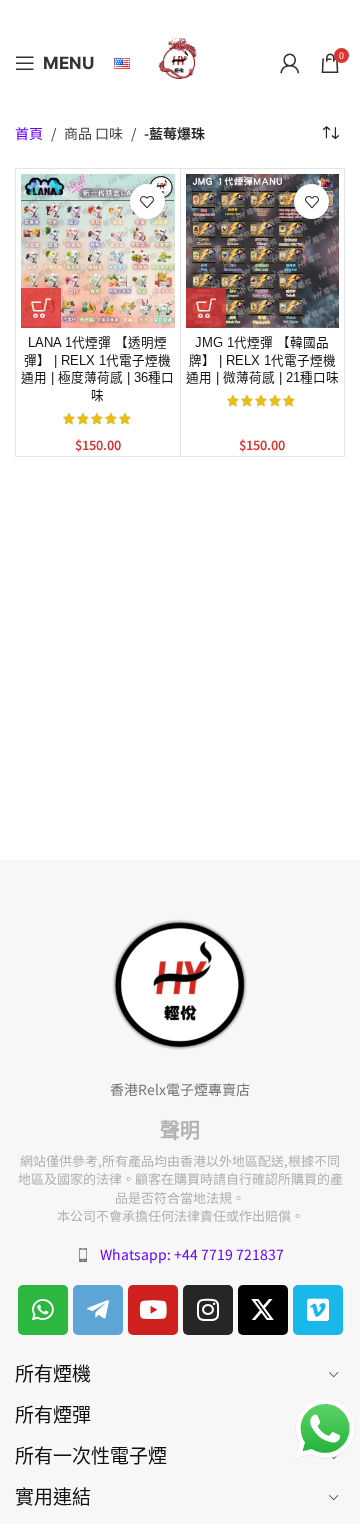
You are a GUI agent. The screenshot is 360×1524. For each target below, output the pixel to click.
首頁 (29, 133)
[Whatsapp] (43, 1310)
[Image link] (180, 983)
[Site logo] (180, 61)
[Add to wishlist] (147, 201)
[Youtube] (153, 1310)
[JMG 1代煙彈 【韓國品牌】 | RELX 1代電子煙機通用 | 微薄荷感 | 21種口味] (263, 251)
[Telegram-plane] (98, 1310)
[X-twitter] (263, 1310)
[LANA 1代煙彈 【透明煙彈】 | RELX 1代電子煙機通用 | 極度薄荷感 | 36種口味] (98, 251)
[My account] (290, 63)
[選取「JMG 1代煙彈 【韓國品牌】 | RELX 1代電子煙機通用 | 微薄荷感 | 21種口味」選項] (206, 308)
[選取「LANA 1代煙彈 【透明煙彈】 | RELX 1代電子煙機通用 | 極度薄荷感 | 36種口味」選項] (41, 308)
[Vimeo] (318, 1310)
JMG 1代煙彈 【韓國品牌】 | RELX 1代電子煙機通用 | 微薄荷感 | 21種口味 (262, 360)
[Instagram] (208, 1310)
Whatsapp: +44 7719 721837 (192, 1254)
